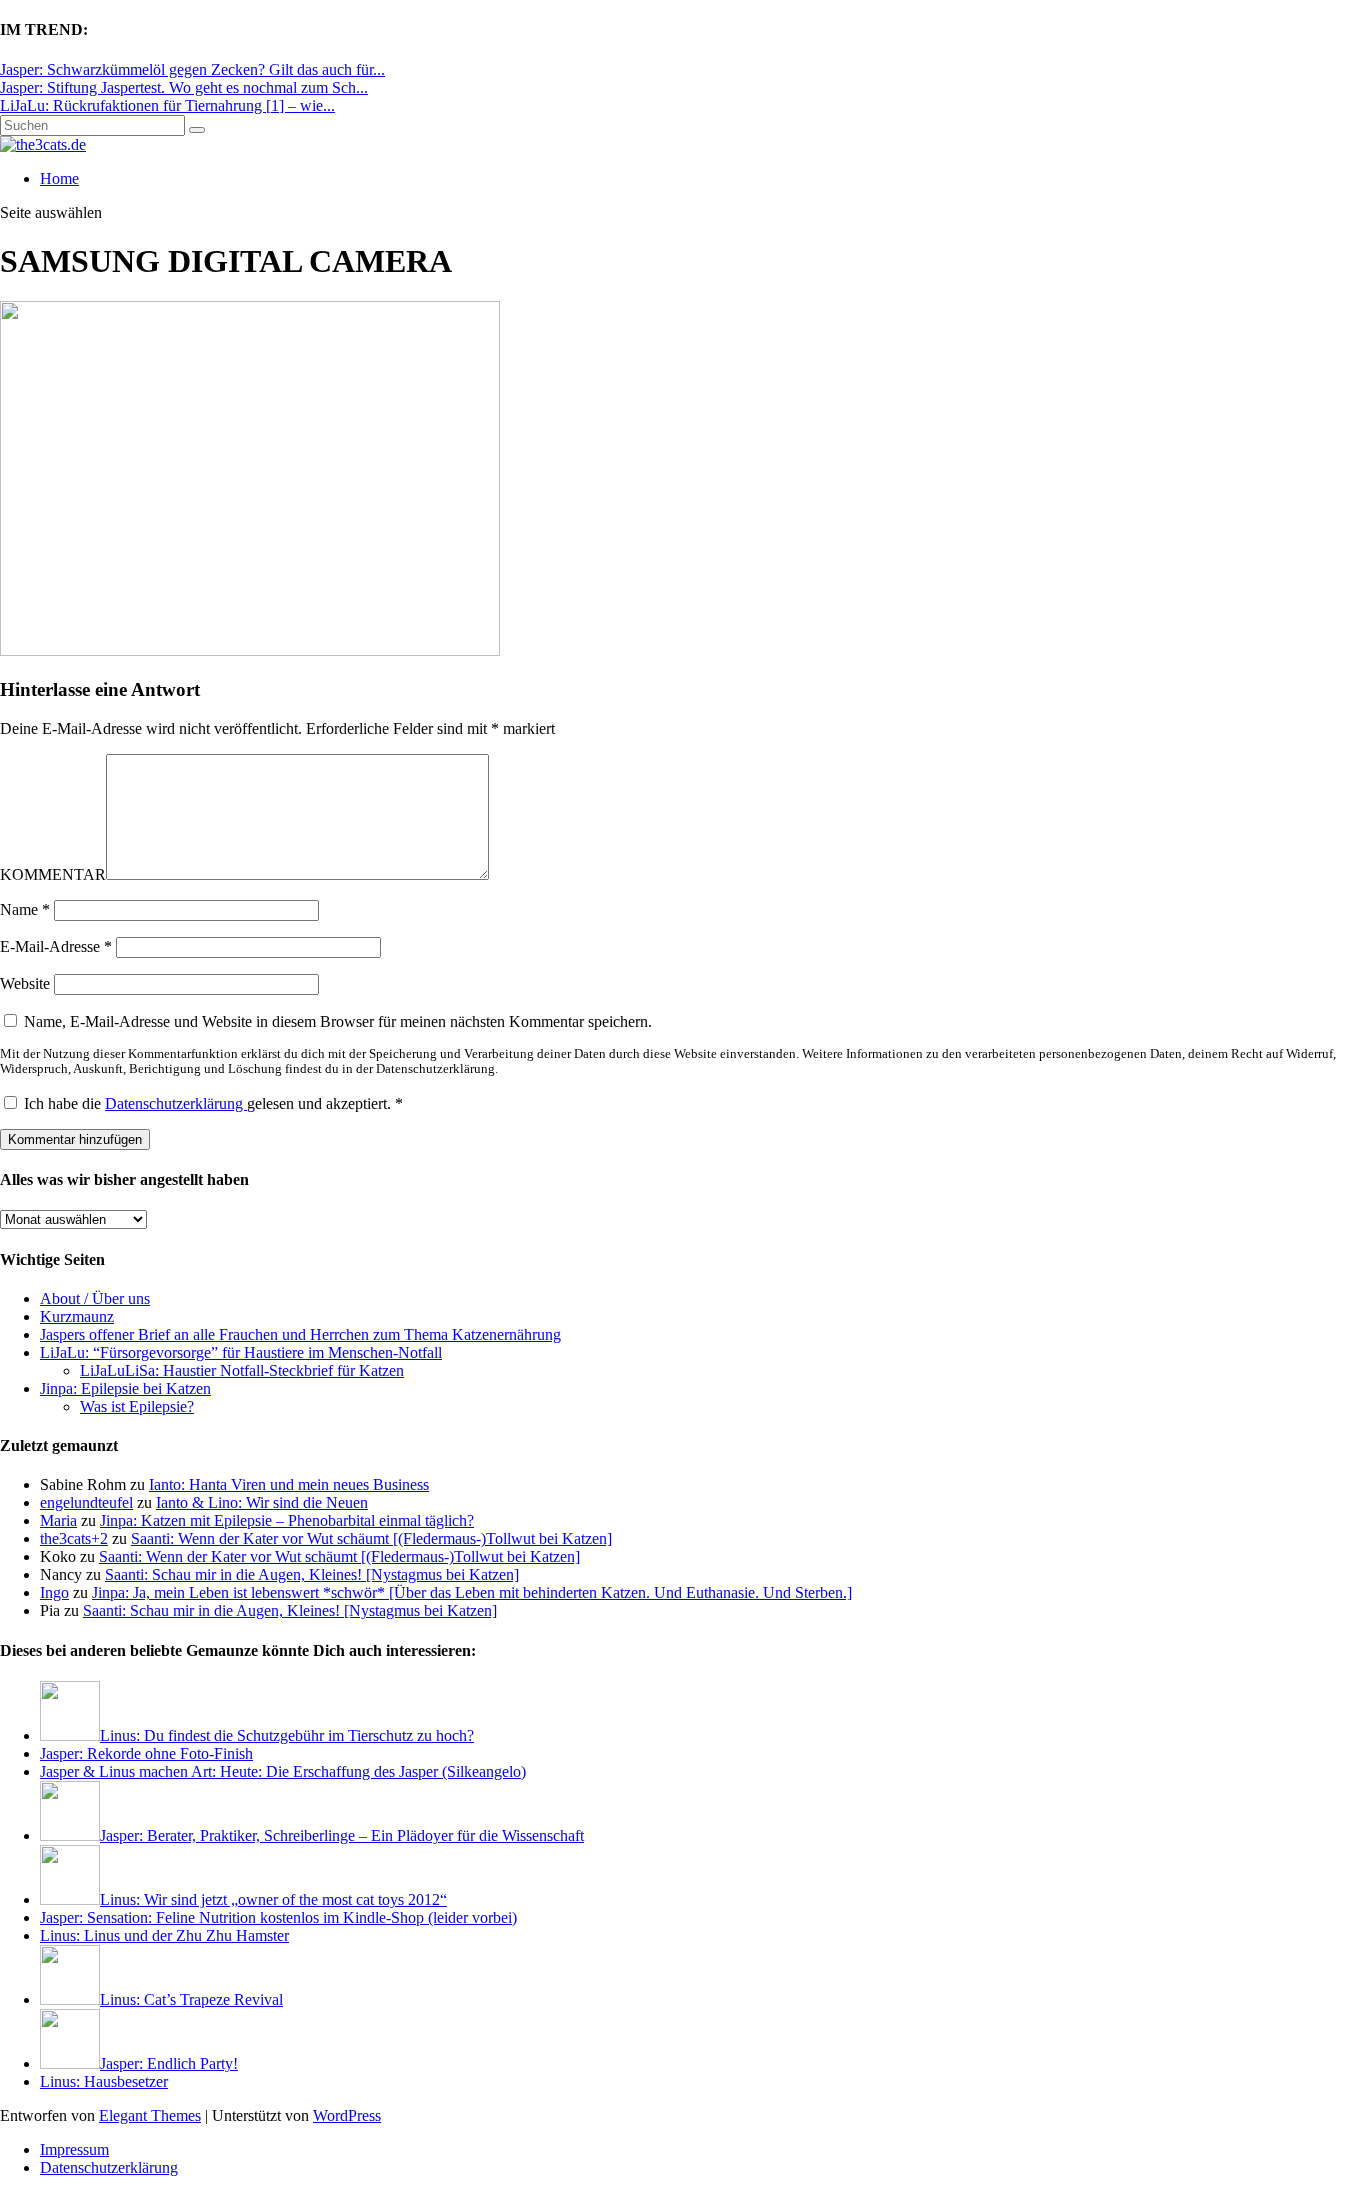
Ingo (54, 1592)
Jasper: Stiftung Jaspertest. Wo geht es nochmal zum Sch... (184, 87)
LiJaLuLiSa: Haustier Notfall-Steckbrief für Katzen (242, 1370)
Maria (58, 1520)
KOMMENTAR (53, 874)
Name (25, 909)
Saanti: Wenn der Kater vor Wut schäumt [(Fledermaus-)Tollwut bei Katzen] (371, 1538)
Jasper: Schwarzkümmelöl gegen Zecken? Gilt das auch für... (192, 69)
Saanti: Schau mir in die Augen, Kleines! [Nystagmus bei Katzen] (312, 1574)
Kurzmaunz (77, 1316)
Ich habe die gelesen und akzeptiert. (213, 1103)
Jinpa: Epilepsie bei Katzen (125, 1388)
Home (59, 178)
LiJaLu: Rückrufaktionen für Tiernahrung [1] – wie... (167, 105)
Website (25, 983)
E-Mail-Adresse (56, 946)
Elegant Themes (150, 2115)
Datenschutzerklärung (176, 1103)
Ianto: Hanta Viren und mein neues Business (289, 1484)
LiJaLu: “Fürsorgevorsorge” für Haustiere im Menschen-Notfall (241, 1352)
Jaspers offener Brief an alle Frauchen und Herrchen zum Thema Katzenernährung (300, 1334)
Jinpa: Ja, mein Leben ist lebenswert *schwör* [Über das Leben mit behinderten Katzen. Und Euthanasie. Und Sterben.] (472, 1592)
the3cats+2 (74, 1538)
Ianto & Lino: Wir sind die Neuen (262, 1502)
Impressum (74, 2149)
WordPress (347, 2115)
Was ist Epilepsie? (137, 1406)
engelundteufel (86, 1502)
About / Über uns (95, 1298)
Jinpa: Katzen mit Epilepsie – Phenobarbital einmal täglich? (287, 1520)
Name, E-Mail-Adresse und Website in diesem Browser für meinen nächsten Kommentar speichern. (338, 1021)
